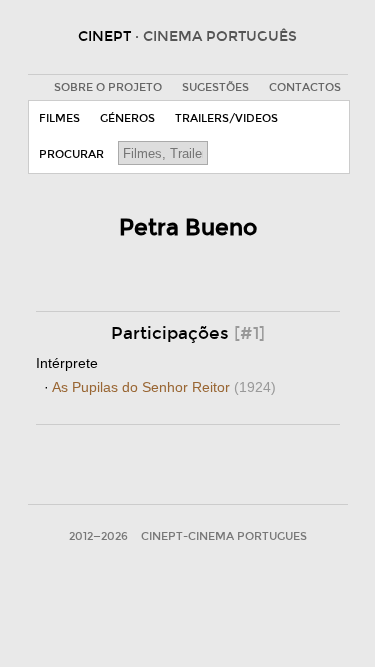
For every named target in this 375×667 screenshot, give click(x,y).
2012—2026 (98, 536)
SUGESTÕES (215, 87)
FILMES (59, 118)
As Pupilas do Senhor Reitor (164, 387)
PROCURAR (71, 154)
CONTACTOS (305, 87)
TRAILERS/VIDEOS (226, 118)
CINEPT (187, 36)
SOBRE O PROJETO (108, 87)
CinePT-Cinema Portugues (224, 536)
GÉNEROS (127, 118)
